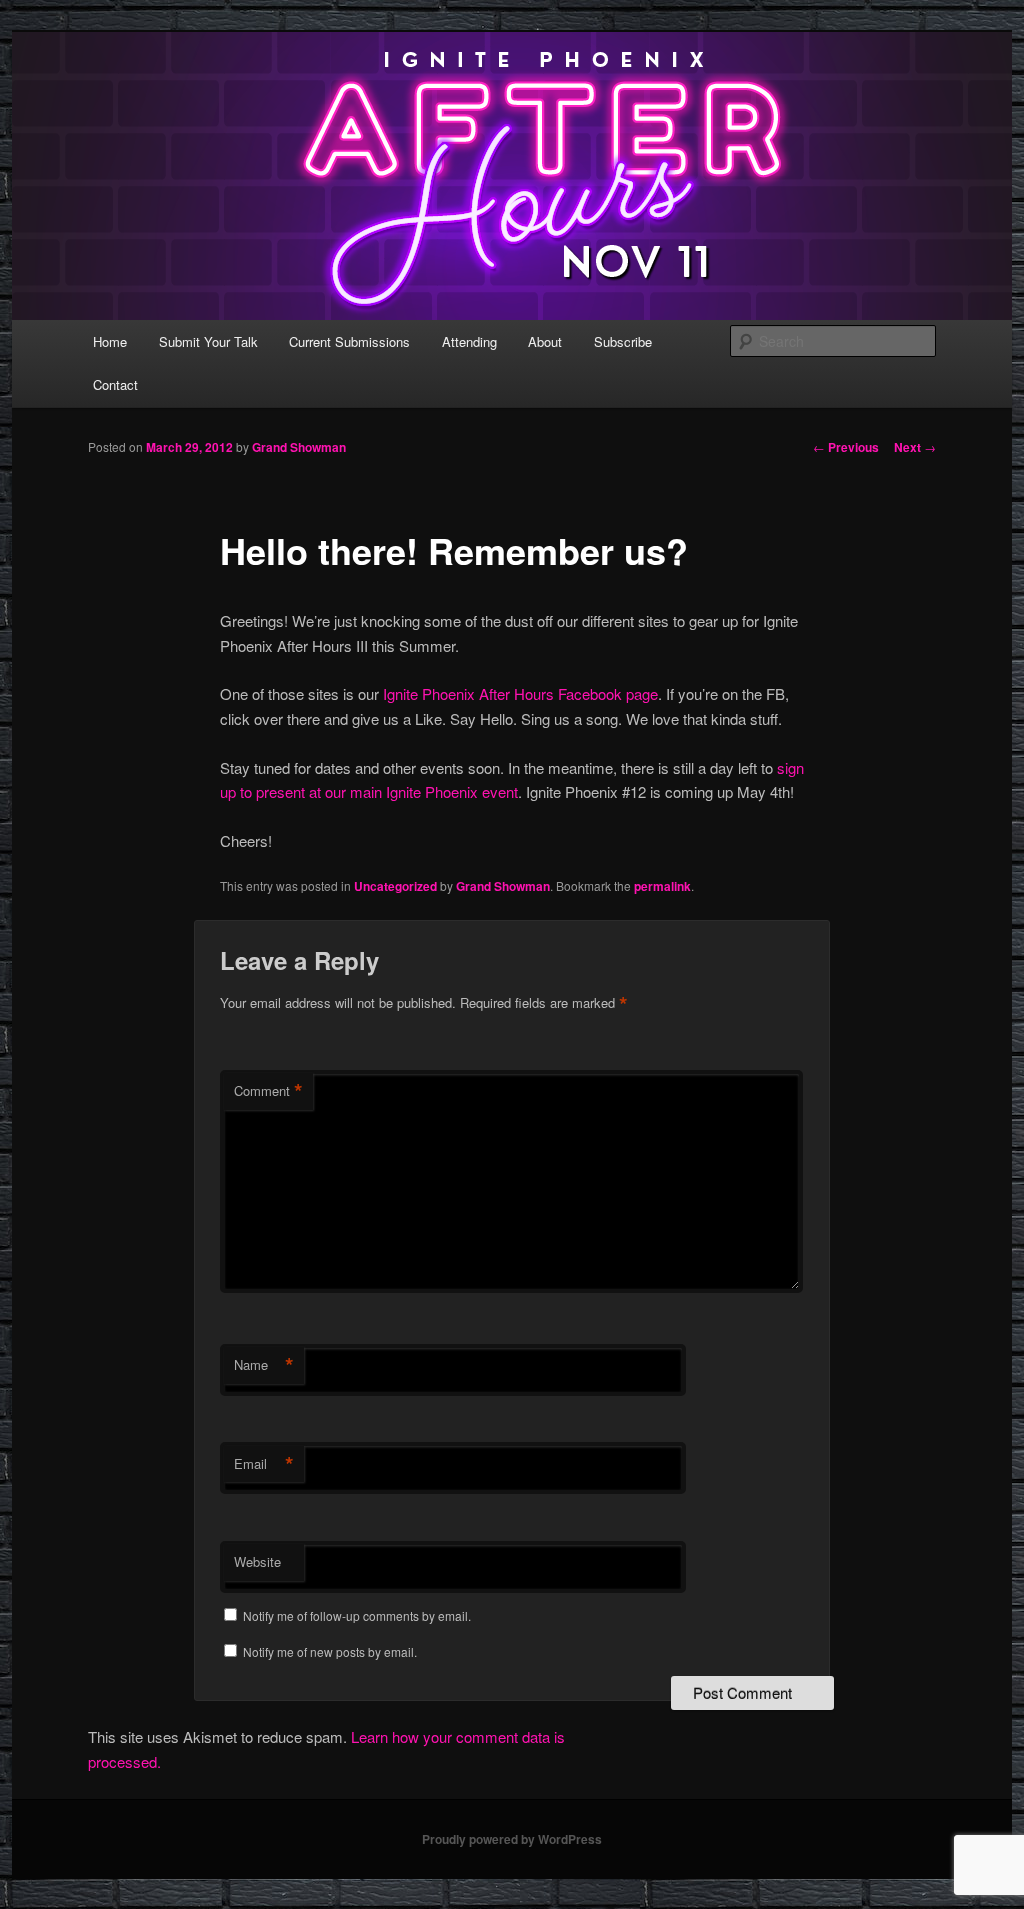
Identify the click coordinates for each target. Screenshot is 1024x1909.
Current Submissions (349, 341)
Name (264, 1365)
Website (257, 1561)
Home (110, 341)
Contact (115, 384)
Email (264, 1464)
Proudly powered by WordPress (512, 1839)
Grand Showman (299, 447)
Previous (846, 447)
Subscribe (623, 341)
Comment (268, 1091)
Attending (469, 341)
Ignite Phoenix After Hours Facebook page (520, 693)
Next (915, 447)
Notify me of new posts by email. (330, 1651)
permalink (662, 886)
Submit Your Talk (208, 341)
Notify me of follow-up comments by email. (357, 1615)
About (545, 341)
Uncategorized (395, 886)
